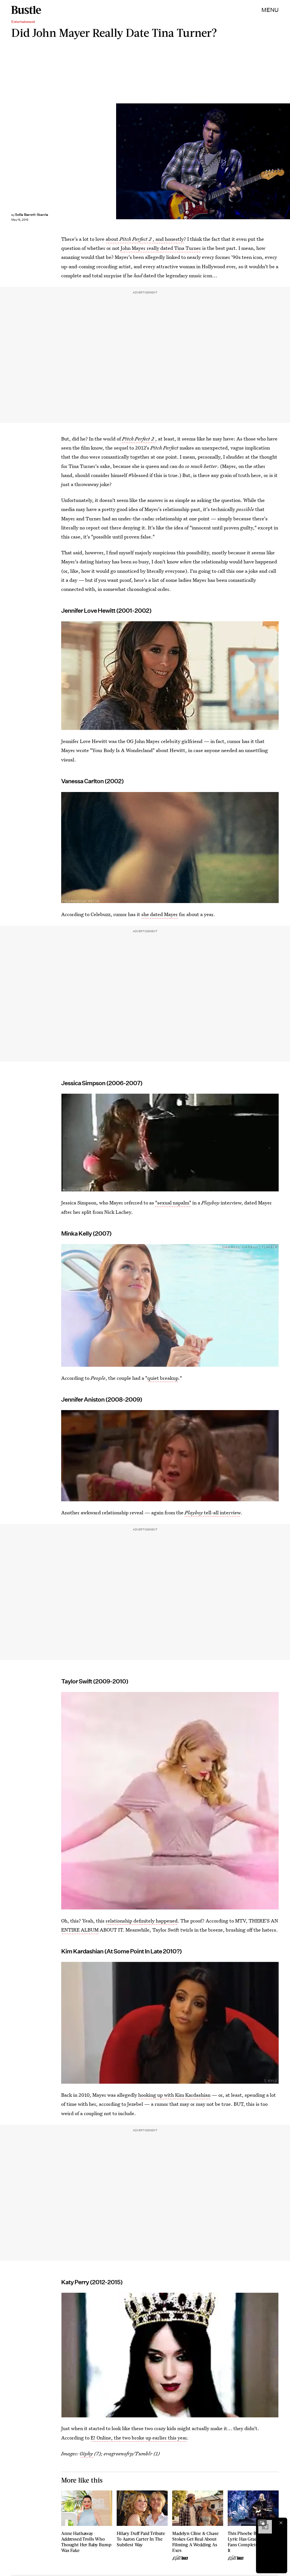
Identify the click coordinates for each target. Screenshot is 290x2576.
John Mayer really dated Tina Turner (161, 248)
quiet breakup (163, 1378)
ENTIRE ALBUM (80, 1930)
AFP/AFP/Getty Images (287, 161)
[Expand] (262, 2523)
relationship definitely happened (142, 1921)
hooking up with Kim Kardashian (174, 2095)
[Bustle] (26, 10)
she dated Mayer (160, 914)
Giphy (87, 2453)
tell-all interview (213, 1512)
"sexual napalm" (173, 1203)
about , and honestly (145, 239)
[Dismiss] (281, 2523)
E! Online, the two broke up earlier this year (139, 2438)
